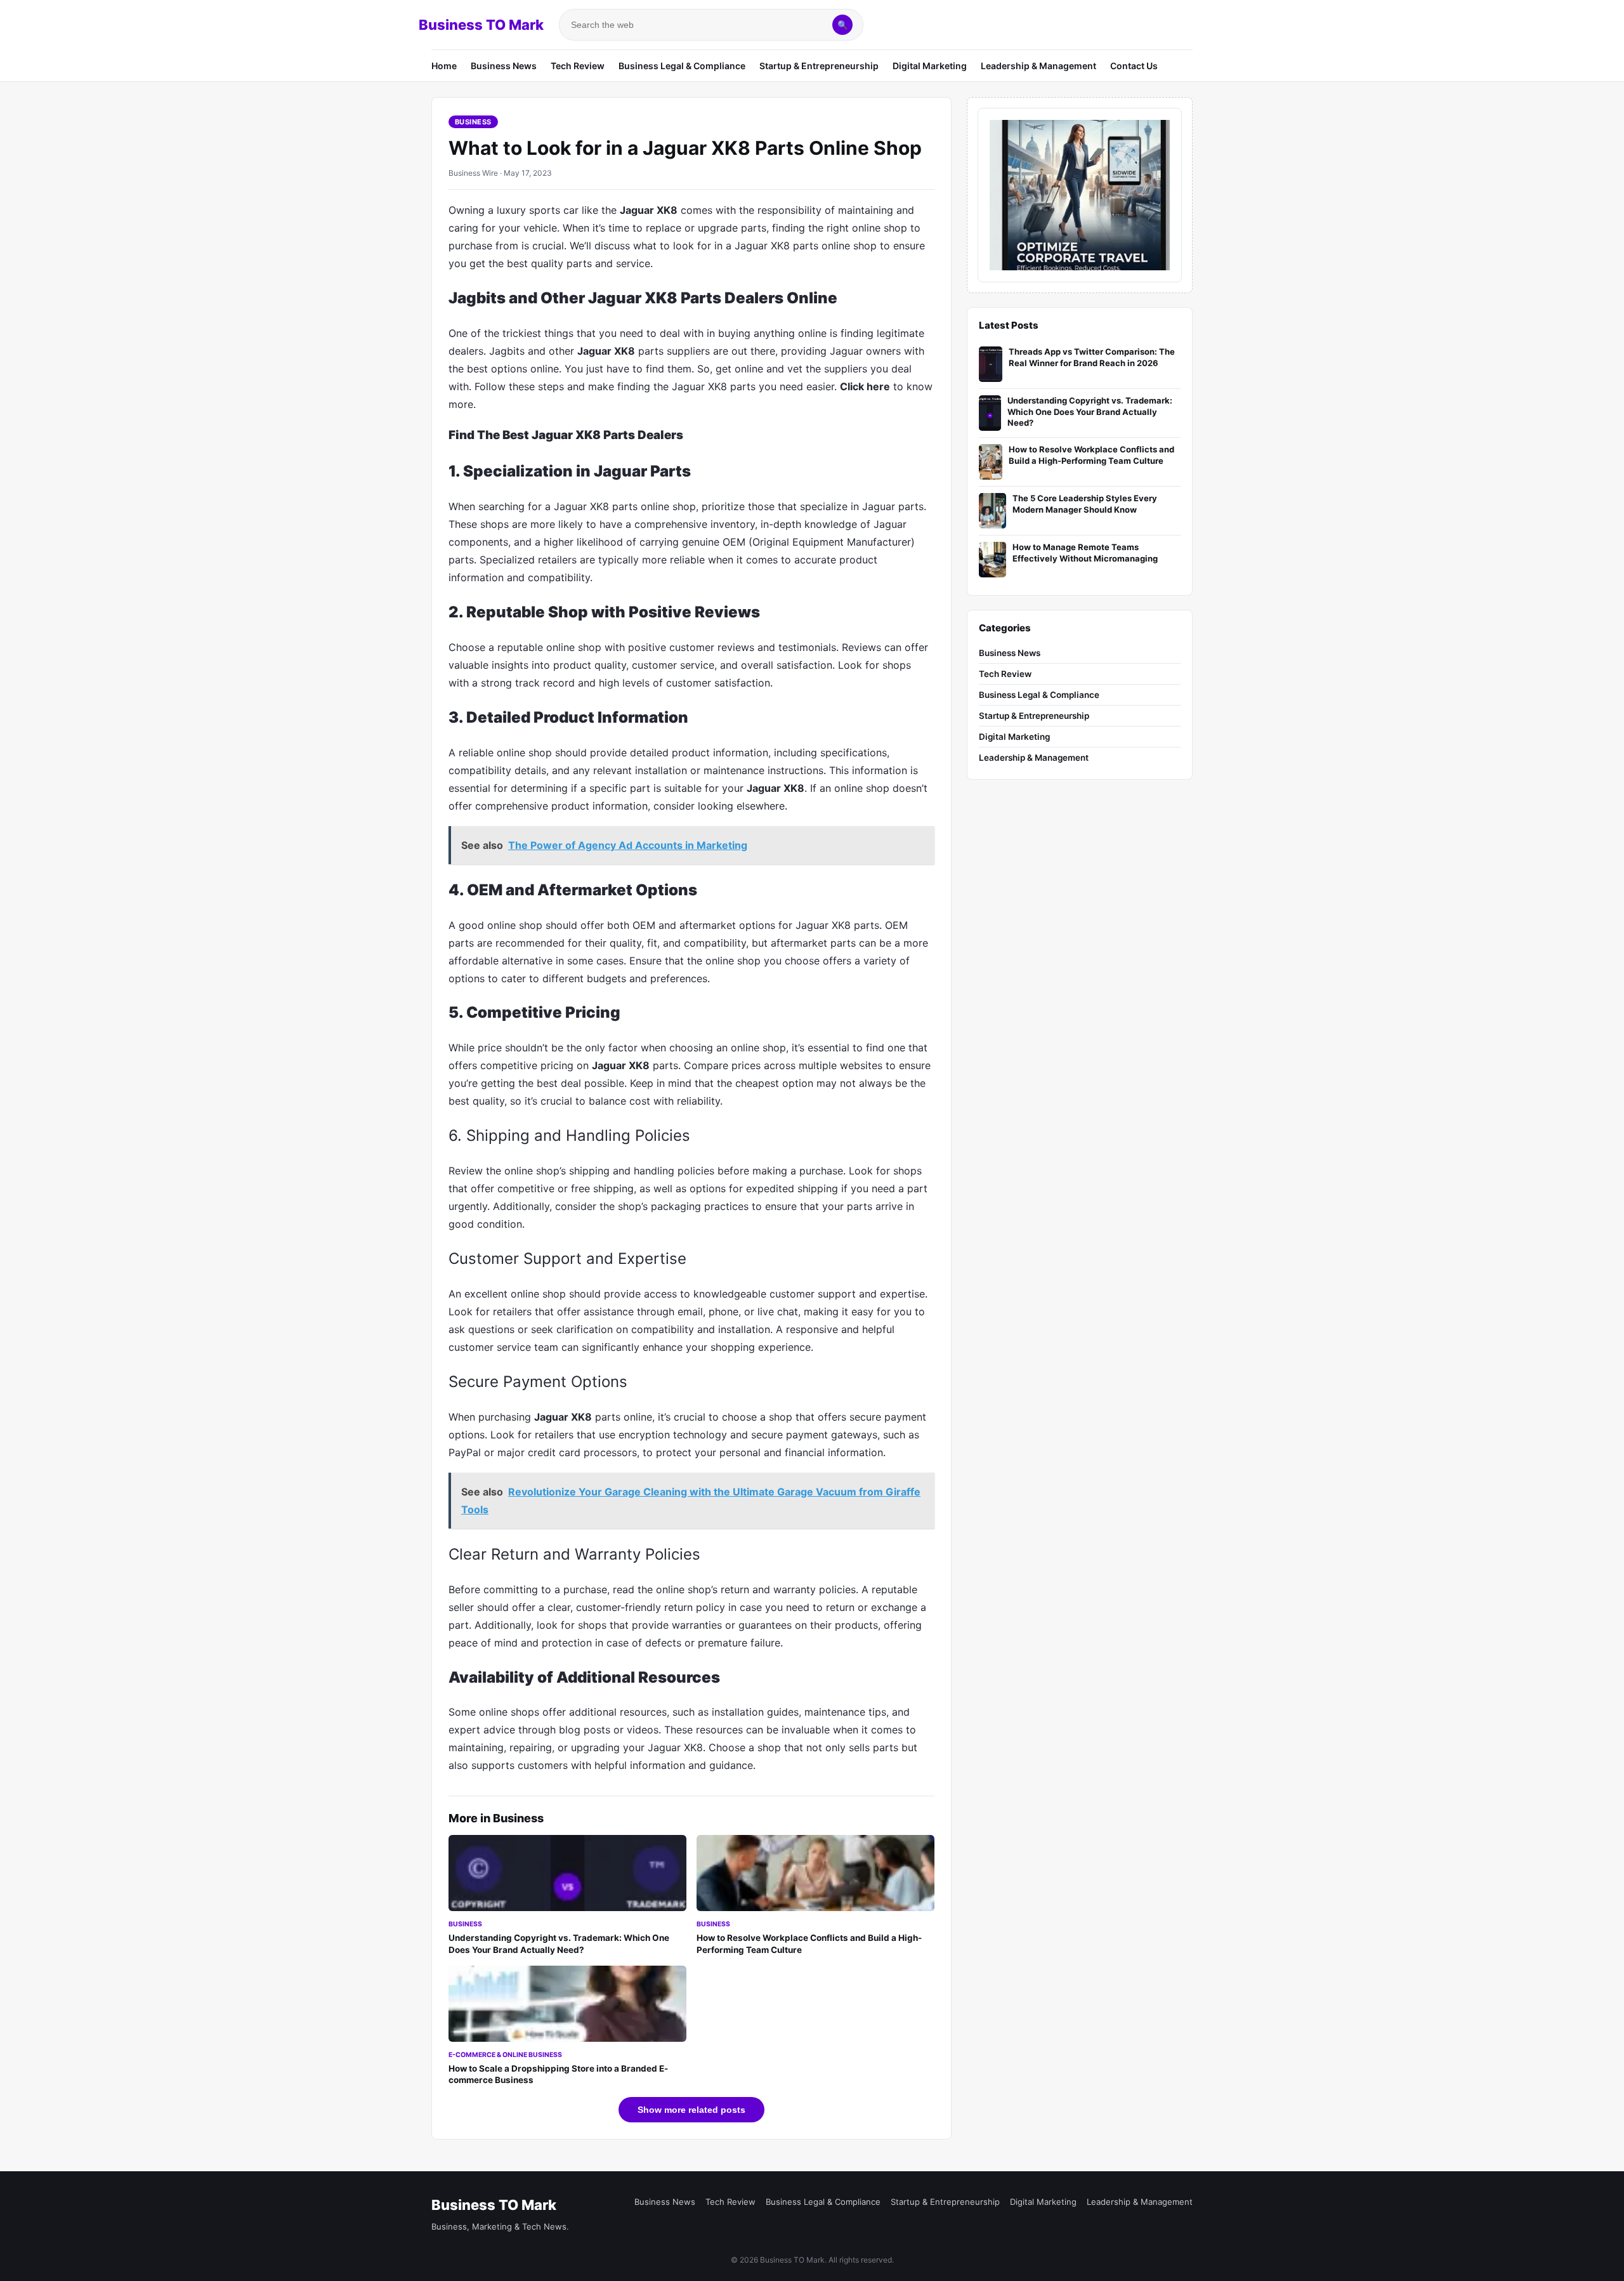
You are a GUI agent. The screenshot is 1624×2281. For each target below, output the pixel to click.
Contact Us (1134, 66)
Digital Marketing (930, 66)
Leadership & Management (1038, 66)
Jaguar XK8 (675, 1747)
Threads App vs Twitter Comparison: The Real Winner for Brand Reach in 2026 (1092, 357)
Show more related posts (691, 2110)
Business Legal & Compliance (682, 66)
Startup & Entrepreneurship (819, 66)
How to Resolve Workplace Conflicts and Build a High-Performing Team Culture (1091, 455)
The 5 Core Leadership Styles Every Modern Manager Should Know (1085, 504)
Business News (504, 66)
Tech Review (578, 66)
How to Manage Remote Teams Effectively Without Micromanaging (1085, 553)
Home (444, 66)
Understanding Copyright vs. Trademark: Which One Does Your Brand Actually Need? (1090, 411)
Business (473, 122)
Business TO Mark (481, 25)
